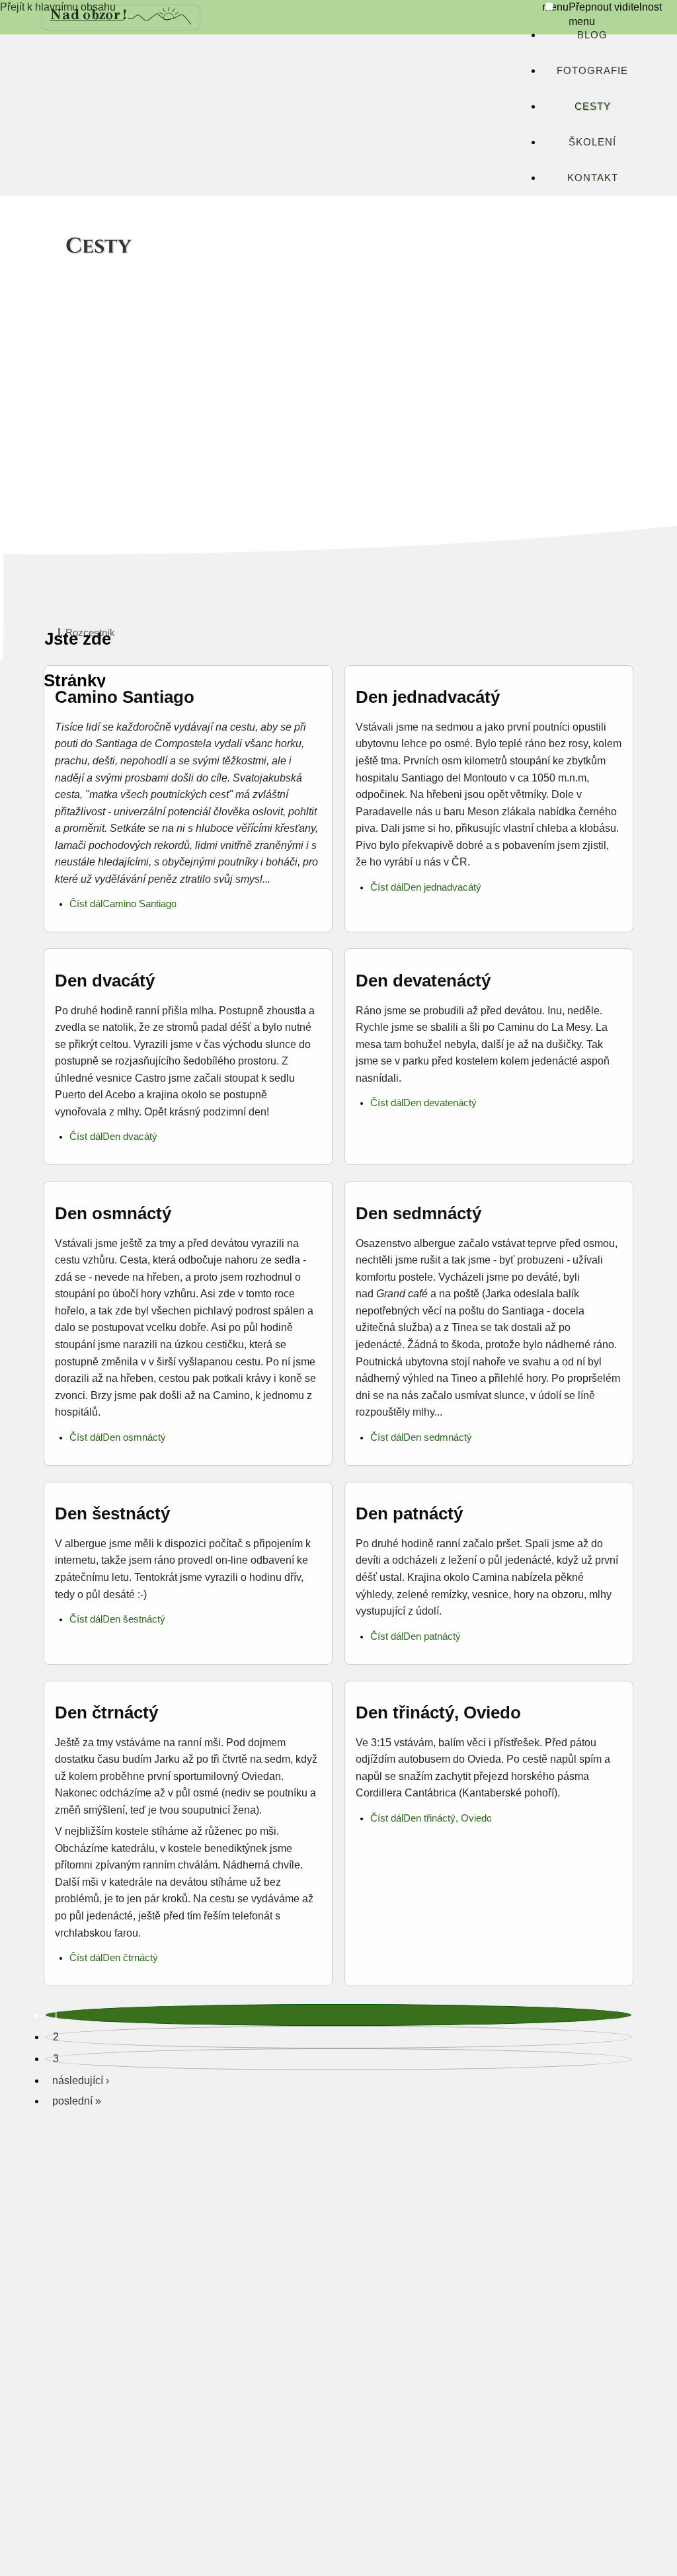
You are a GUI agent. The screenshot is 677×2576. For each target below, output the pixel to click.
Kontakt (593, 178)
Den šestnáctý (112, 1513)
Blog (592, 35)
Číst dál (86, 904)
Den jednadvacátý (428, 697)
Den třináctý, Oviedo (438, 1712)
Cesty (593, 106)
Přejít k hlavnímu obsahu (58, 7)
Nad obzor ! (89, 14)
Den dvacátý (105, 981)
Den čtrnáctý (106, 1712)
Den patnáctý (409, 1513)
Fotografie (592, 70)
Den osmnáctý (113, 1213)
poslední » (77, 2101)
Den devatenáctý (423, 981)
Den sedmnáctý (418, 1213)
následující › (81, 2080)
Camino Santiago (125, 697)
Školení (592, 142)
